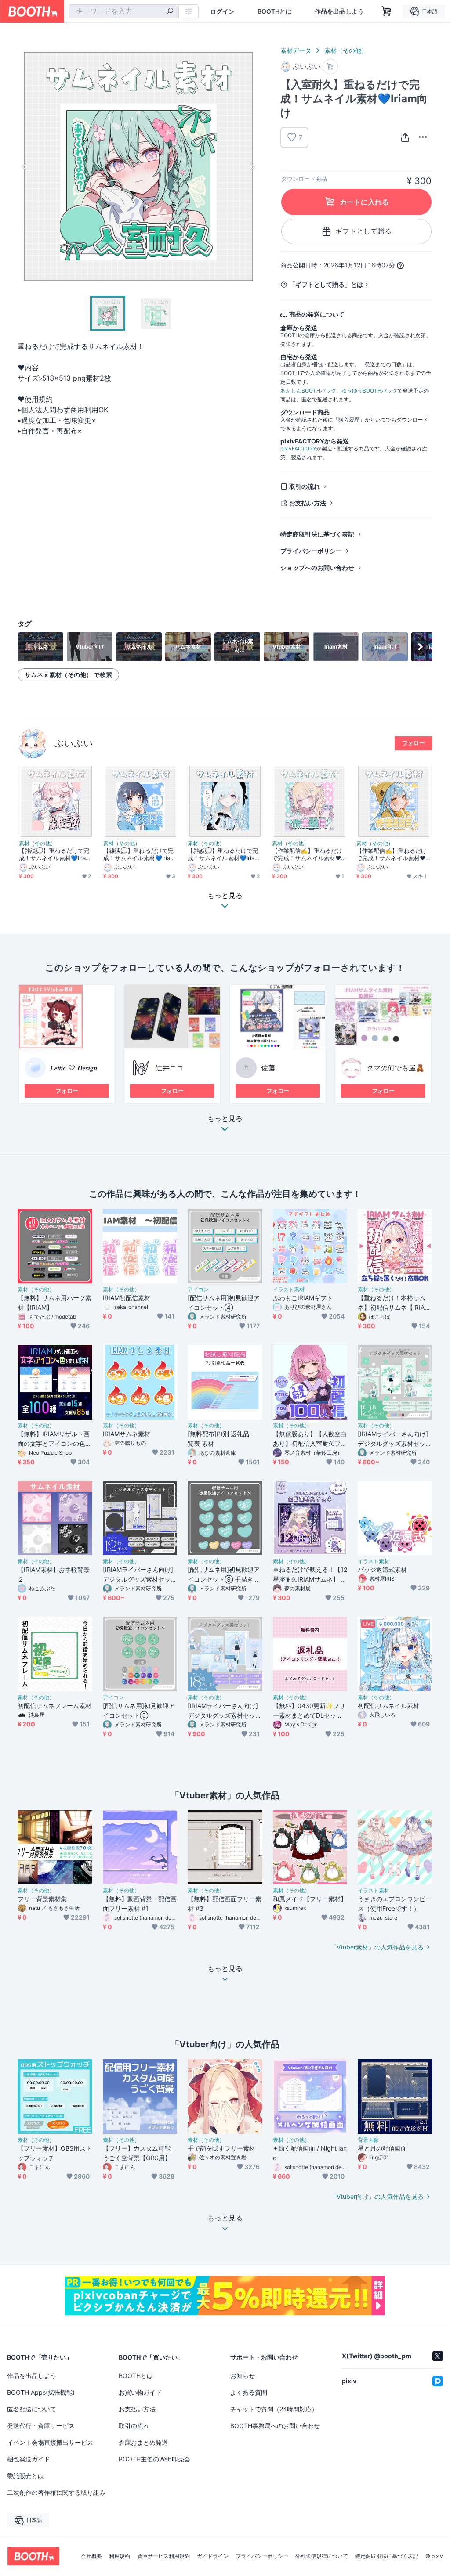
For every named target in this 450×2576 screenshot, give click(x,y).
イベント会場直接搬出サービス (50, 2442)
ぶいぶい (74, 743)
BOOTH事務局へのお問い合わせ (275, 2426)
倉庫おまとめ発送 (143, 2442)
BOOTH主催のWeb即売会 (154, 2459)
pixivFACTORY (298, 449)
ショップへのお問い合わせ (317, 567)
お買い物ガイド (140, 2392)
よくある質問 (249, 2392)
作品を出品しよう (339, 11)
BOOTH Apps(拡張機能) (41, 2392)
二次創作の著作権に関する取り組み (56, 2492)
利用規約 (120, 2556)
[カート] (330, 67)
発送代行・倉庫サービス (41, 2426)
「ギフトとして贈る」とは (326, 284)
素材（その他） (346, 50)
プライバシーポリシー (311, 551)
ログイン (222, 11)
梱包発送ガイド (29, 2459)
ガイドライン (213, 2556)
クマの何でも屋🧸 (396, 1068)
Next (252, 166)
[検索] (170, 12)
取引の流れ (305, 486)
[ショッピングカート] (387, 11)
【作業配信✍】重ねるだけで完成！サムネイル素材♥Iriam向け (309, 854)
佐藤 (268, 1068)
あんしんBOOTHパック (308, 391)
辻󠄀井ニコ (170, 1068)
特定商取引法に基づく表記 (317, 534)
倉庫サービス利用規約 (163, 2556)
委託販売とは (25, 2476)
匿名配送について (32, 2409)
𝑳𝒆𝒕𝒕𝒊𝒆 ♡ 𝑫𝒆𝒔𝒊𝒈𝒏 (74, 1068)
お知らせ (243, 2376)
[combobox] (124, 11)
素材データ (296, 50)
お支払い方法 (308, 503)
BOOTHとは (275, 11)
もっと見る (225, 1119)
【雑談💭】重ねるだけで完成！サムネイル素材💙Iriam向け (55, 854)
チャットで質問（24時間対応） (274, 2409)
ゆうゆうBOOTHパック (369, 391)
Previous (25, 166)
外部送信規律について (322, 2556)
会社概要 (91, 2556)
